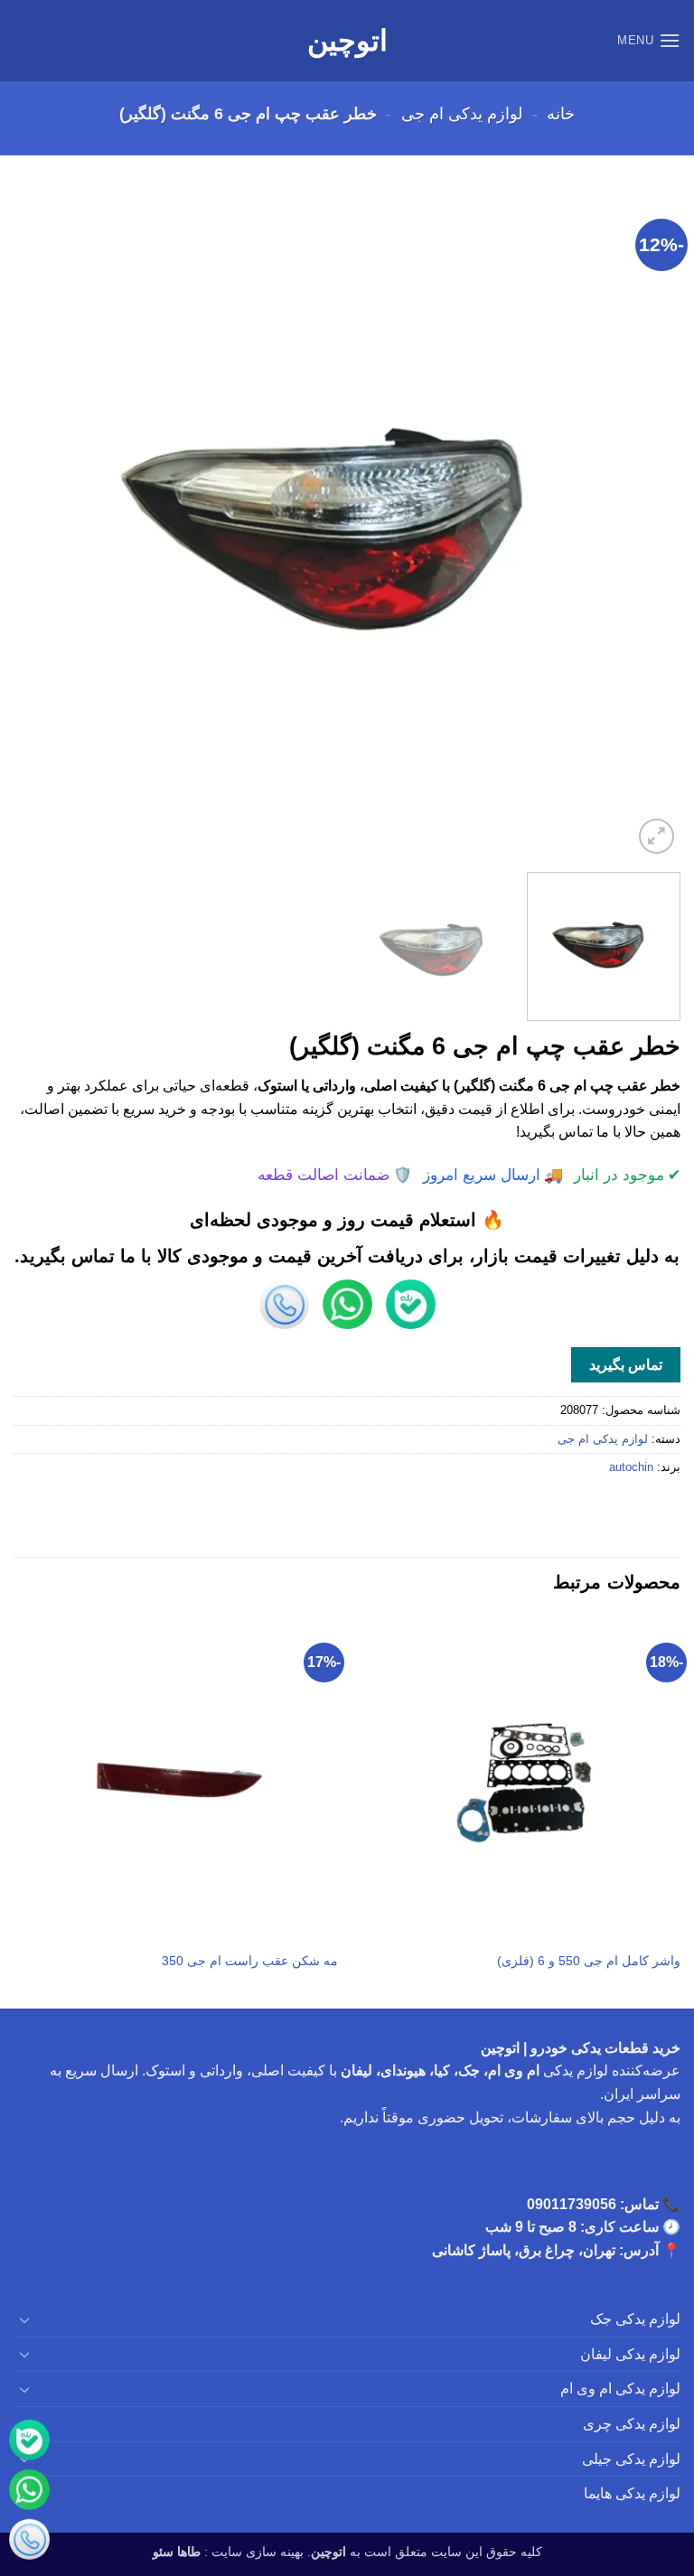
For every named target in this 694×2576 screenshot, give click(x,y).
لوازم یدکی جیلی (631, 2459)
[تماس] (29, 2542)
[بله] (29, 2443)
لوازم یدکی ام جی (462, 113)
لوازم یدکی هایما (632, 2493)
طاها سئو (177, 2552)
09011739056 (572, 2204)
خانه (561, 113)
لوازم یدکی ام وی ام (620, 2389)
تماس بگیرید (626, 1365)
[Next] (37, 525)
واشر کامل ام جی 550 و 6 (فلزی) (589, 1961)
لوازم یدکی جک (635, 2319)
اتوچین (347, 41)
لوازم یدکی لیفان (630, 2354)
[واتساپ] (29, 2492)
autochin (631, 1467)
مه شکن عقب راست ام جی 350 (250, 1961)
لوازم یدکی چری (632, 2424)
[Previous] (644, 525)
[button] (649, 40)
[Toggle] (24, 2319)
